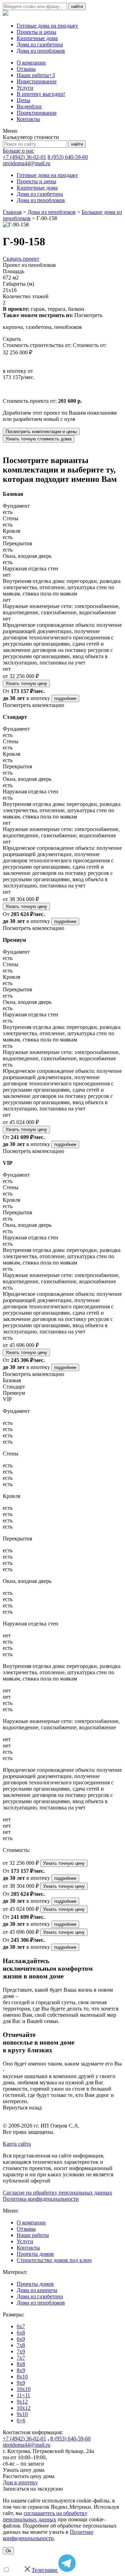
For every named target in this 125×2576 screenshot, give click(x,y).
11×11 (23, 2395)
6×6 (21, 2420)
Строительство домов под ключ (54, 2260)
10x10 (24, 2389)
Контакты (28, 119)
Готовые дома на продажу (47, 26)
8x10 (22, 2377)
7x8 (21, 2345)
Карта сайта (17, 2144)
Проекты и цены (36, 32)
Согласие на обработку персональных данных (57, 2193)
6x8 (21, 2333)
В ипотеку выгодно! (41, 94)
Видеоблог (30, 106)
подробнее (65, 698)
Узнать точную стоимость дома (39, 439)
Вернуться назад (22, 2108)
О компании (31, 63)
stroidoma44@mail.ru (27, 163)
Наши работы (36, 75)
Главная (12, 212)
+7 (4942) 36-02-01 (24, 157)
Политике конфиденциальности (48, 2535)
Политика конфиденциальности (41, 2199)
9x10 (22, 2414)
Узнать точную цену (26, 683)
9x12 (22, 2402)
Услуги (25, 88)
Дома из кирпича (37, 2290)
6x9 (21, 2339)
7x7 (21, 2358)
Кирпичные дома (37, 38)
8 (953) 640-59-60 (68, 157)
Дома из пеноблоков (41, 51)
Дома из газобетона (40, 44)
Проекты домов (35, 2254)
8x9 (21, 2370)
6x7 (21, 2326)
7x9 (21, 2351)
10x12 (24, 2408)
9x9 (21, 2383)
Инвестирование (37, 81)
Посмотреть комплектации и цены (41, 432)
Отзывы (26, 69)
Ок (8, 2551)
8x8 (21, 2364)
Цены (23, 100)
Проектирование (37, 113)
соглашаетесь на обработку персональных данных (45, 2516)
